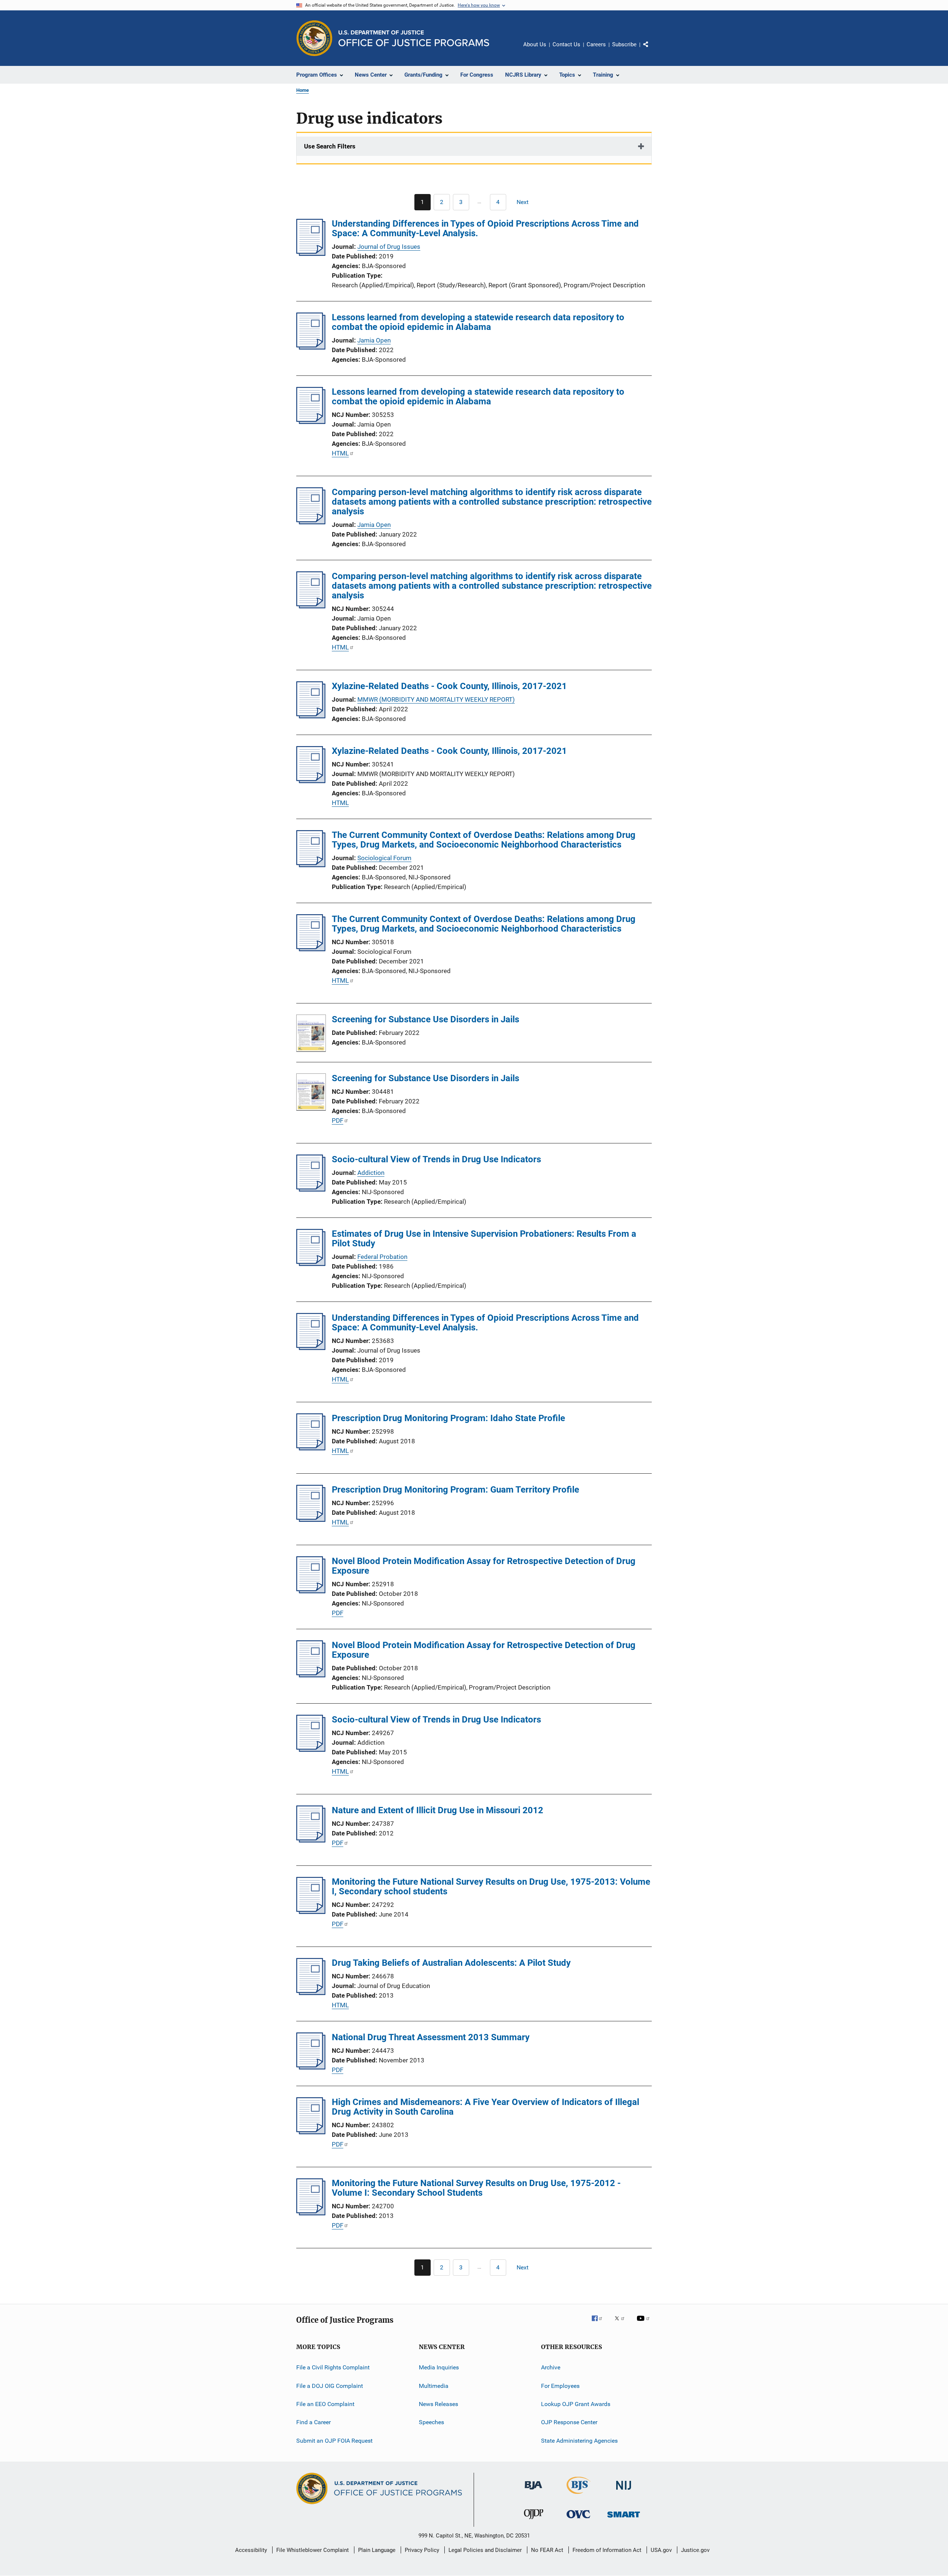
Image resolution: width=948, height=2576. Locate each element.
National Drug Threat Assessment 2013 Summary (431, 2037)
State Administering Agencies (579, 2440)
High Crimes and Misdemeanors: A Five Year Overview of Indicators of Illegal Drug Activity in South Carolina (485, 2107)
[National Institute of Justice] (624, 2491)
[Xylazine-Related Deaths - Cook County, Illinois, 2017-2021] (311, 716)
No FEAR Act (547, 2550)
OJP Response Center (569, 2422)
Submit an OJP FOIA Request (334, 2440)
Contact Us (566, 44)
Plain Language (377, 2550)
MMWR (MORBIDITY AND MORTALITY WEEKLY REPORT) (436, 699)
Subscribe (624, 44)
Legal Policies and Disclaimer (485, 2550)
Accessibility (251, 2550)
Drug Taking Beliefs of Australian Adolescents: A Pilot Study (451, 1963)
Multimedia (434, 2385)
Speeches (431, 2422)
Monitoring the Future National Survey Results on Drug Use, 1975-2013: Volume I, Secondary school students (491, 1887)
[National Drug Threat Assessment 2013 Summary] (311, 2067)
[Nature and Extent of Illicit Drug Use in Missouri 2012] (311, 1840)
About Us (535, 44)
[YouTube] (644, 2323)
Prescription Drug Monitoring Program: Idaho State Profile (448, 1418)
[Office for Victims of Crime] (578, 2520)
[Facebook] (600, 2323)
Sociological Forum (384, 858)
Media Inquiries (439, 2367)
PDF (338, 1120)
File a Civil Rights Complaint (333, 2367)
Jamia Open (374, 340)
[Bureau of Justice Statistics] (579, 2495)
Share (652, 50)
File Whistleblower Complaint (313, 2550)
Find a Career (313, 2422)
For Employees (560, 2385)
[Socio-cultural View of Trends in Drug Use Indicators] (311, 1189)
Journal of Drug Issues (389, 247)
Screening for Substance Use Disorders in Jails (425, 1019)
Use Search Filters (330, 146)
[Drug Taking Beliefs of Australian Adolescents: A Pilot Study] (311, 1993)
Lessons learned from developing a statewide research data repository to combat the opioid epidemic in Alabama (478, 322)
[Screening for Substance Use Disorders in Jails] (311, 1035)
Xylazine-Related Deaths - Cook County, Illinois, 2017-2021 (449, 686)
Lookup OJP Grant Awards (576, 2404)
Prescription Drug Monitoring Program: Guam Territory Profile (455, 1490)
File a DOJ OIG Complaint (330, 2385)
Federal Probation (382, 1257)
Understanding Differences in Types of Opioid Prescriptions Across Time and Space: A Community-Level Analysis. (485, 228)
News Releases (438, 2404)
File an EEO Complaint (325, 2404)
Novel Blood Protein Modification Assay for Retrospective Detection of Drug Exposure (484, 1566)
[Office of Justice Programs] (314, 38)
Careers (596, 44)
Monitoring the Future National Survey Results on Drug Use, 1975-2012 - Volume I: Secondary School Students (476, 2188)
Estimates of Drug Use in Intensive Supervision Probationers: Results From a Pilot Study (484, 1239)
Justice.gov (695, 2550)
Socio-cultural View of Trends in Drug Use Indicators (436, 1159)
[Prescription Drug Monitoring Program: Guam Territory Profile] (311, 1520)
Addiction (371, 1173)
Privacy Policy (422, 2550)
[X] (622, 2323)
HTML (340, 453)
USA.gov (661, 2550)
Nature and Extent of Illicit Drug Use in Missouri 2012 (438, 1810)
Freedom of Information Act (607, 2550)
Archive (551, 2367)
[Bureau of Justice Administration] (533, 2491)
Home (303, 90)
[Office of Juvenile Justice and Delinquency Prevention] (534, 2520)
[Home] (414, 38)
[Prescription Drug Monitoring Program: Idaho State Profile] (311, 1448)
